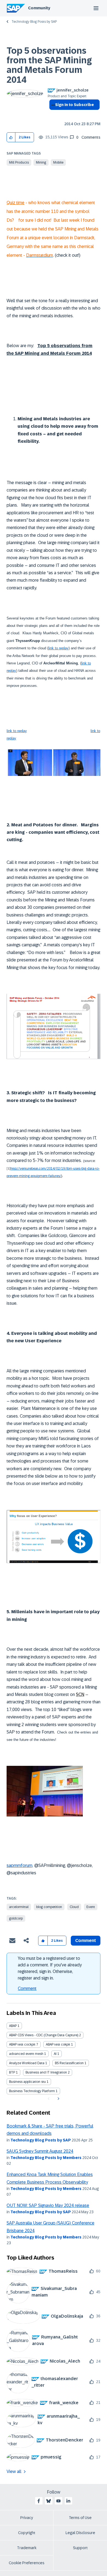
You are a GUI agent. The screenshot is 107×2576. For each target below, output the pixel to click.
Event (91, 1907)
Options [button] (52, 115)
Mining (41, 162)
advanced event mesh (26, 2054)
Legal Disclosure (80, 2533)
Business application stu (27, 2082)
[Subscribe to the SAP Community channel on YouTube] (58, 2501)
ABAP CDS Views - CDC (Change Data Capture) (44, 2035)
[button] (11, 137)
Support (80, 2548)
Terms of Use (80, 2518)
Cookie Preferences (27, 2563)
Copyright (27, 2533)
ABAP (13, 2026)
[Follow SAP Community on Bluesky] (49, 2501)
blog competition (49, 1907)
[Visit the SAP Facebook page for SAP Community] (39, 2501)
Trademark (27, 2548)
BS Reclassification (69, 2063)
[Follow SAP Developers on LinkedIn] (68, 2501)
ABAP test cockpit (22, 2044)
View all (14, 2471)
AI (55, 2054)
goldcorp (16, 1918)
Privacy (27, 2518)
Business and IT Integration (46, 2072)
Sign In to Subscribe (74, 105)
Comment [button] (86, 1940)
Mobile (58, 162)
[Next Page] (58, 2099)
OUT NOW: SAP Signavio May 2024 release (48, 2205)
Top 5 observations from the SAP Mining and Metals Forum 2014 (49, 65)
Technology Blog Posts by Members (46, 2158)
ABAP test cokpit (58, 2044)
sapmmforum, (20, 1865)
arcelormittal (19, 1907)
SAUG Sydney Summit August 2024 (40, 2151)
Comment (27, 1988)
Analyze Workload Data (27, 2063)
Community (39, 8)
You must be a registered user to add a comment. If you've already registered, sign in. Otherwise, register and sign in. (50, 1968)
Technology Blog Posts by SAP (34, 22)
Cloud (74, 1907)
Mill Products (19, 162)
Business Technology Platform (32, 2091)
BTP (12, 2072)
